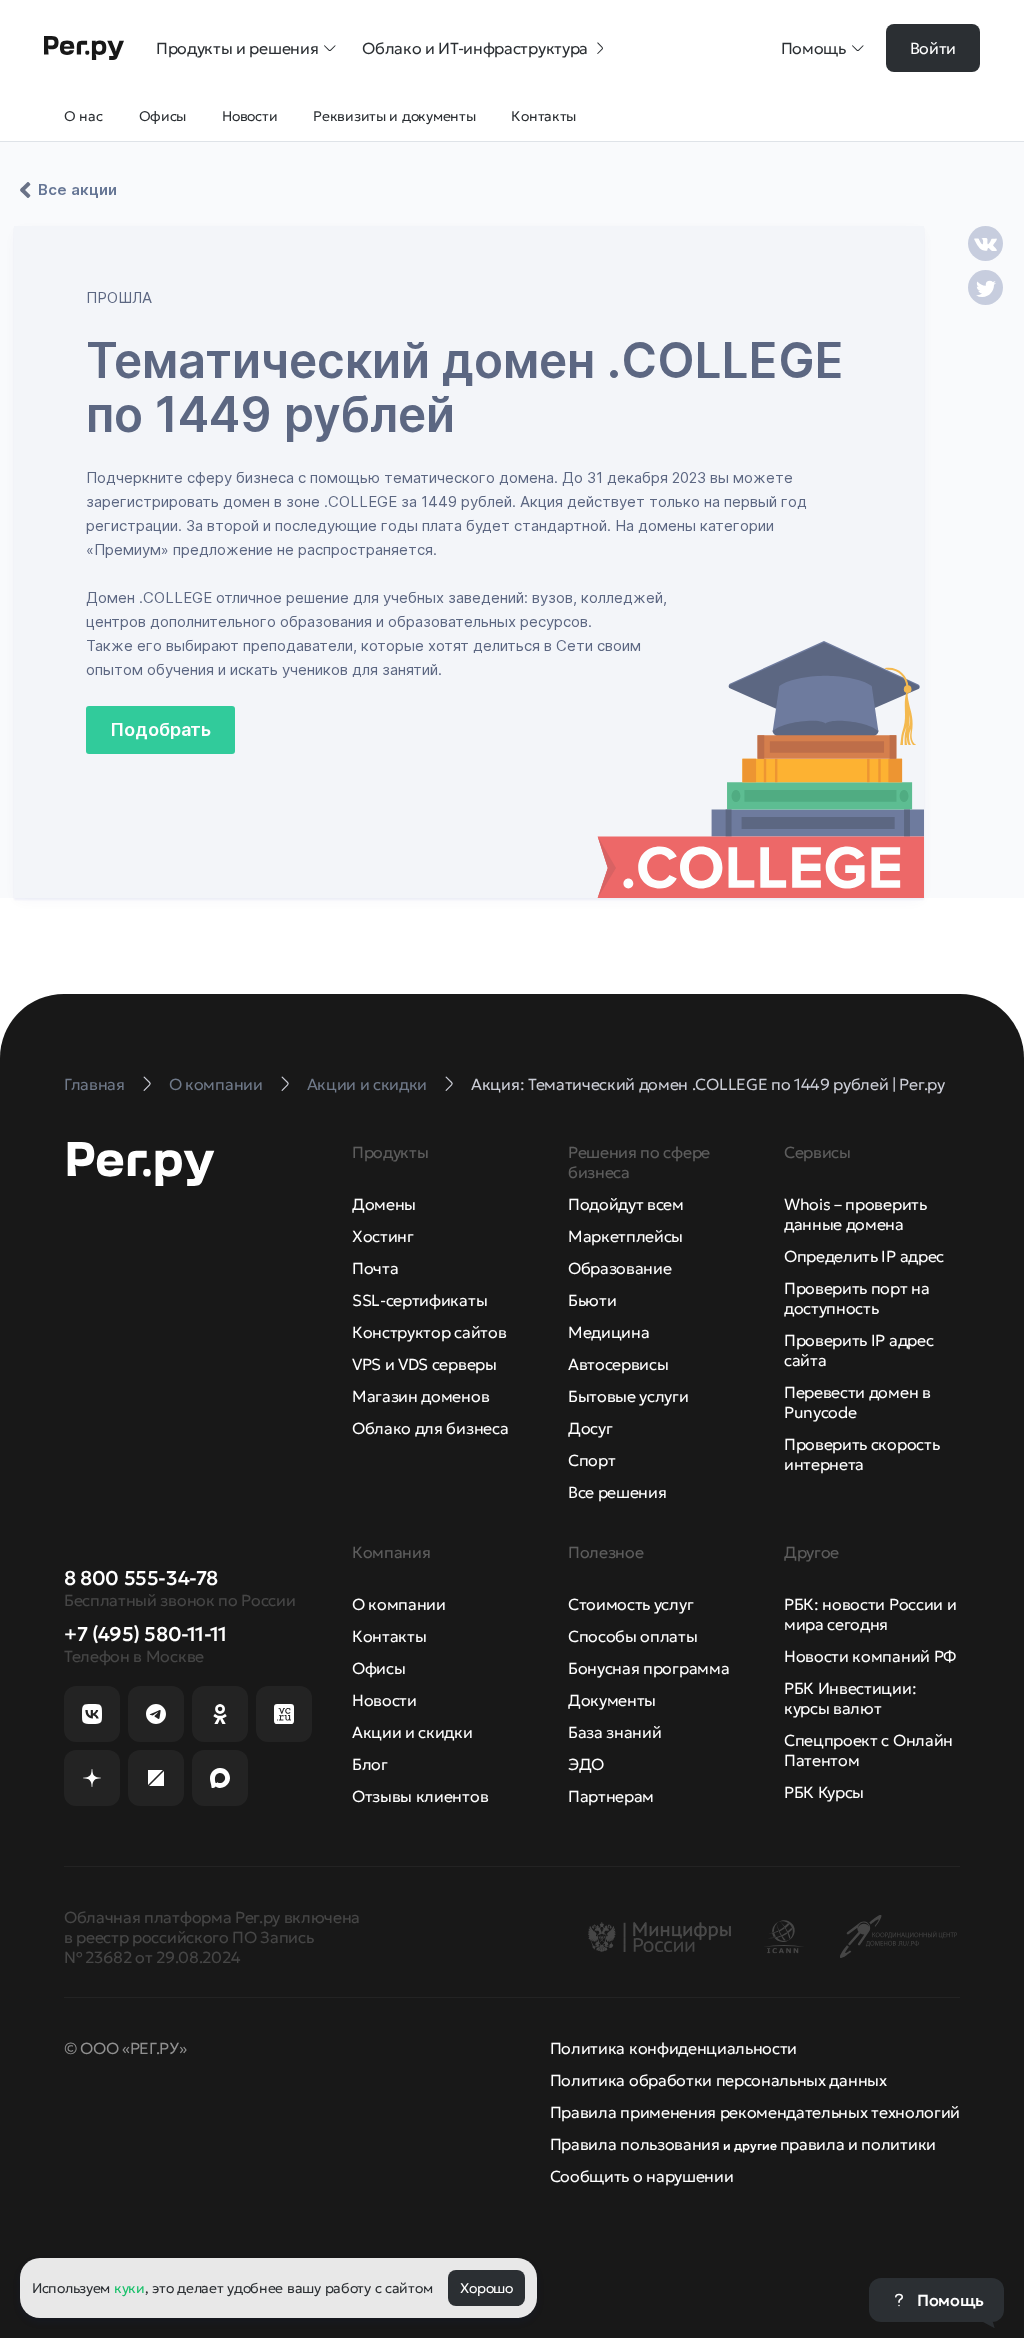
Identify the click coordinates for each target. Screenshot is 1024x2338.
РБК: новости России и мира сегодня (870, 1614)
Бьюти (592, 1300)
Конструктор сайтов (429, 1332)
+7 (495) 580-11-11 (145, 1634)
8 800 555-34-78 (141, 1578)
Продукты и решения (237, 48)
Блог (370, 1764)
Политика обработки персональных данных (718, 2080)
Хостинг (383, 1236)
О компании (399, 1604)
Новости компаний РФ (870, 1656)
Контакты (389, 1636)
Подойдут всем (626, 1204)
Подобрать (160, 729)
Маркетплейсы (625, 1236)
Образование (619, 1268)
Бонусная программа (648, 1668)
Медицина (608, 1332)
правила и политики (858, 2144)
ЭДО (586, 1764)
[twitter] (985, 287)
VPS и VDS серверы (424, 1364)
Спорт (591, 1460)
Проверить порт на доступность (857, 1298)
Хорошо (486, 2288)
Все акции (77, 189)
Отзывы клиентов (420, 1796)
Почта (375, 1268)
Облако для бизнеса (430, 1428)
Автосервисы (618, 1364)
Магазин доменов (420, 1396)
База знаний (614, 1732)
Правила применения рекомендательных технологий (755, 2112)
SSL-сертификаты (419, 1300)
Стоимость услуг (630, 1604)
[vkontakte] (985, 243)
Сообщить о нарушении (642, 2176)
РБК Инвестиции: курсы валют (850, 1698)
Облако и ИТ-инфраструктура (475, 48)
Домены (384, 1204)
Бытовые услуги (628, 1396)
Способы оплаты (633, 1636)
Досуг (590, 1428)
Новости (384, 1700)
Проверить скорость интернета (861, 1454)
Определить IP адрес (864, 1256)
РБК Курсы (824, 1792)
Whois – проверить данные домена (855, 1214)
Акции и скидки (412, 1732)
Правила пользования (635, 2144)
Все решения (617, 1492)
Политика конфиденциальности (673, 2048)
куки (129, 2288)
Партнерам (611, 1796)
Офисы (378, 1668)
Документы (612, 1700)
